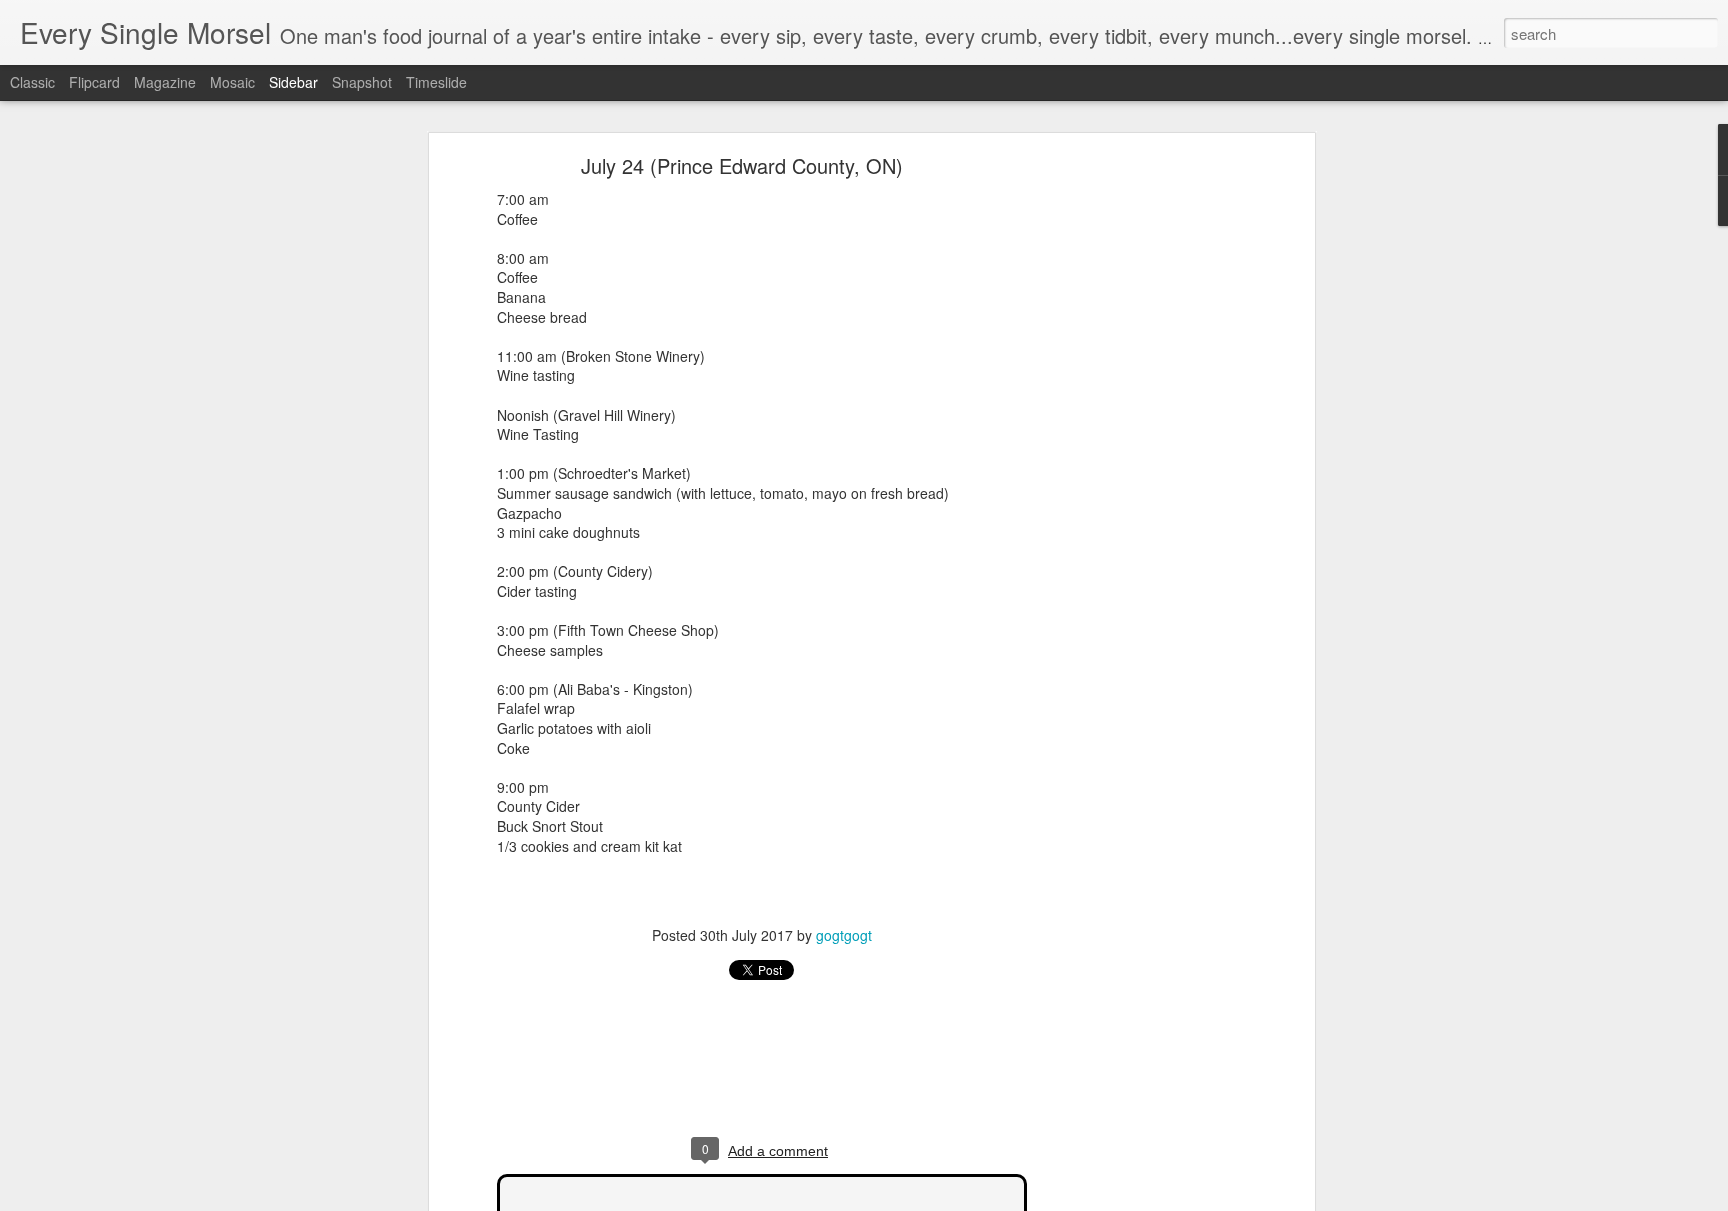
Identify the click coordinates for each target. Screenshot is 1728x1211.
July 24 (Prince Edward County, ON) (742, 165)
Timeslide (436, 82)
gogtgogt (844, 935)
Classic (32, 82)
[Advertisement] (1137, 476)
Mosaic (232, 82)
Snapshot (362, 82)
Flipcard (94, 82)
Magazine (165, 82)
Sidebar (293, 82)
